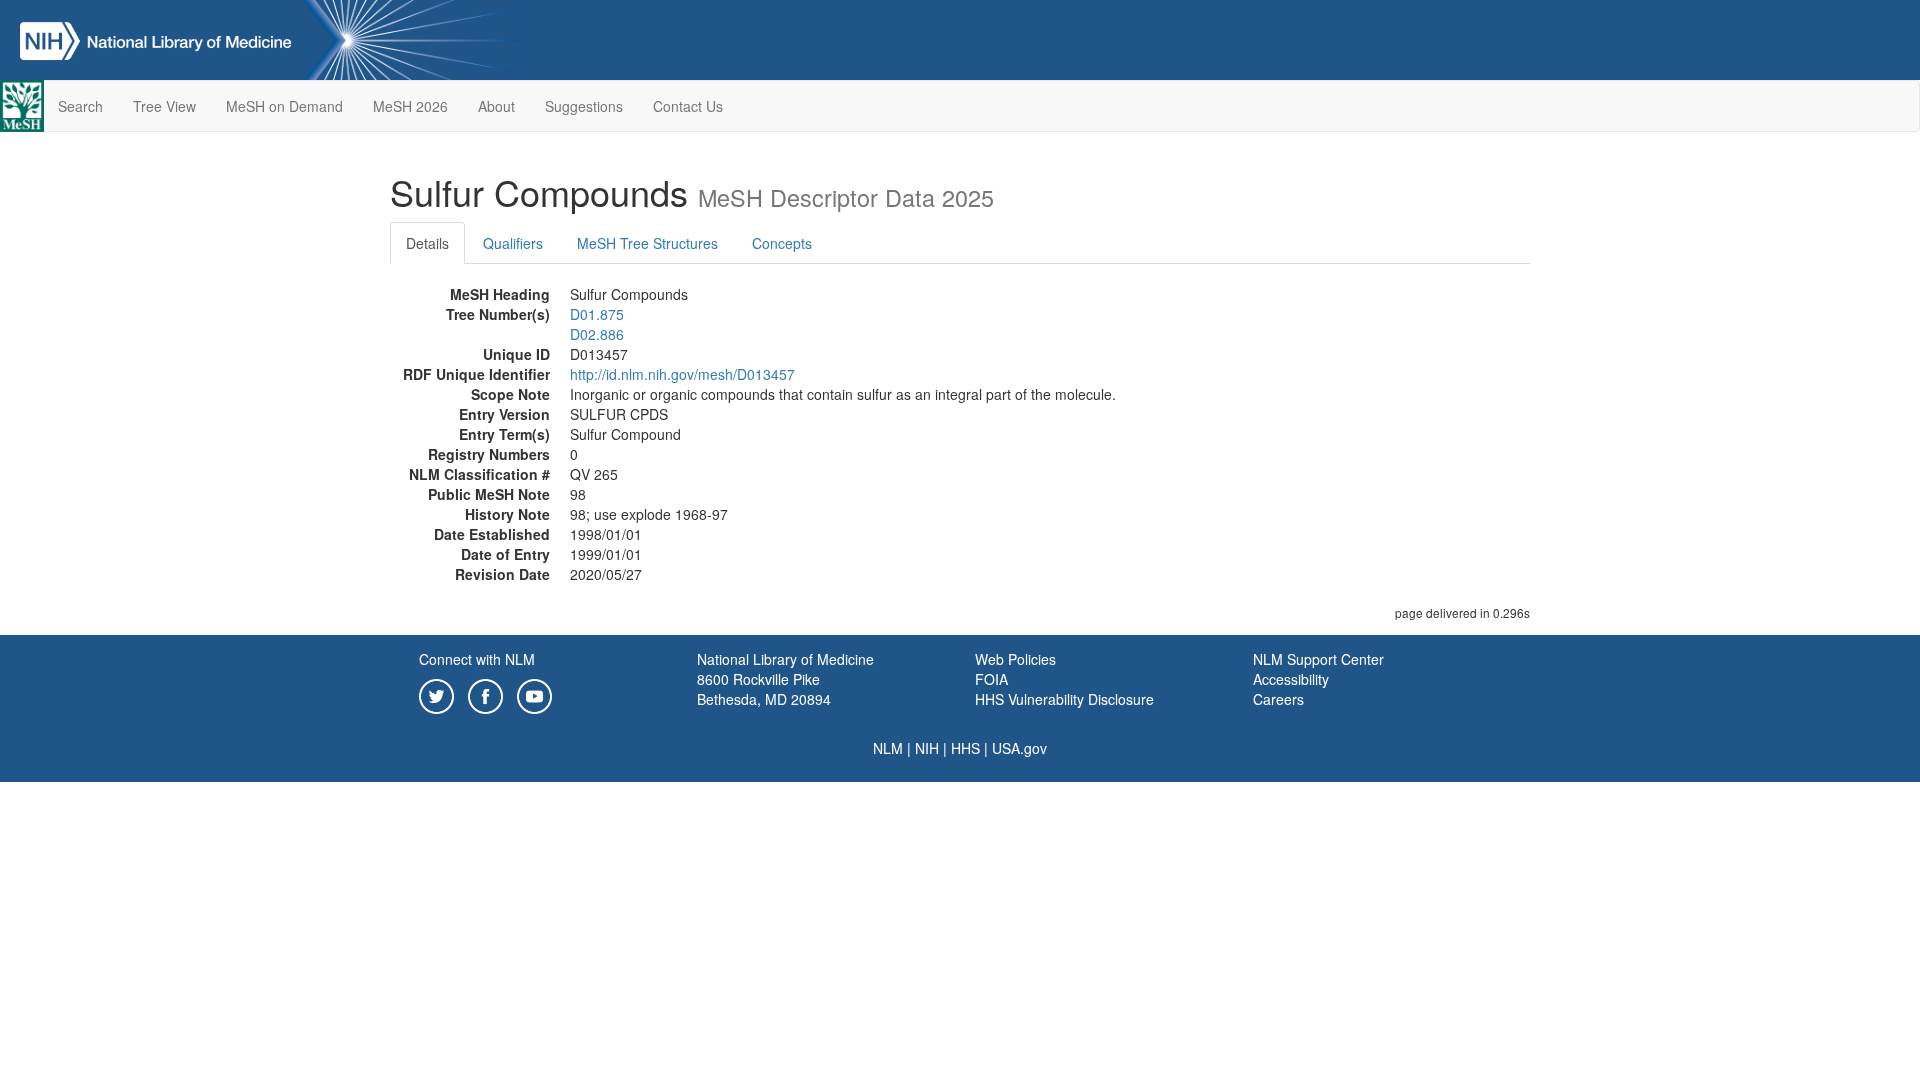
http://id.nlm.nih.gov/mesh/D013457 (682, 374)
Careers (1278, 699)
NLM (888, 748)
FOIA (991, 679)
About (496, 106)
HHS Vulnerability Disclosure (1064, 699)
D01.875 (597, 314)
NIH (927, 748)
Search (80, 106)
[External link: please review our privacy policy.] (436, 694)
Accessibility (1291, 679)
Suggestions (584, 106)
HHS (965, 748)
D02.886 (597, 334)
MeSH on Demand (284, 106)
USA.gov (1019, 748)
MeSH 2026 (410, 106)
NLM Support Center (1318, 659)
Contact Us (688, 106)
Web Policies (1015, 659)
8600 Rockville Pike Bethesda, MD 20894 (764, 689)
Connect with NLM (477, 659)
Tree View (164, 106)
